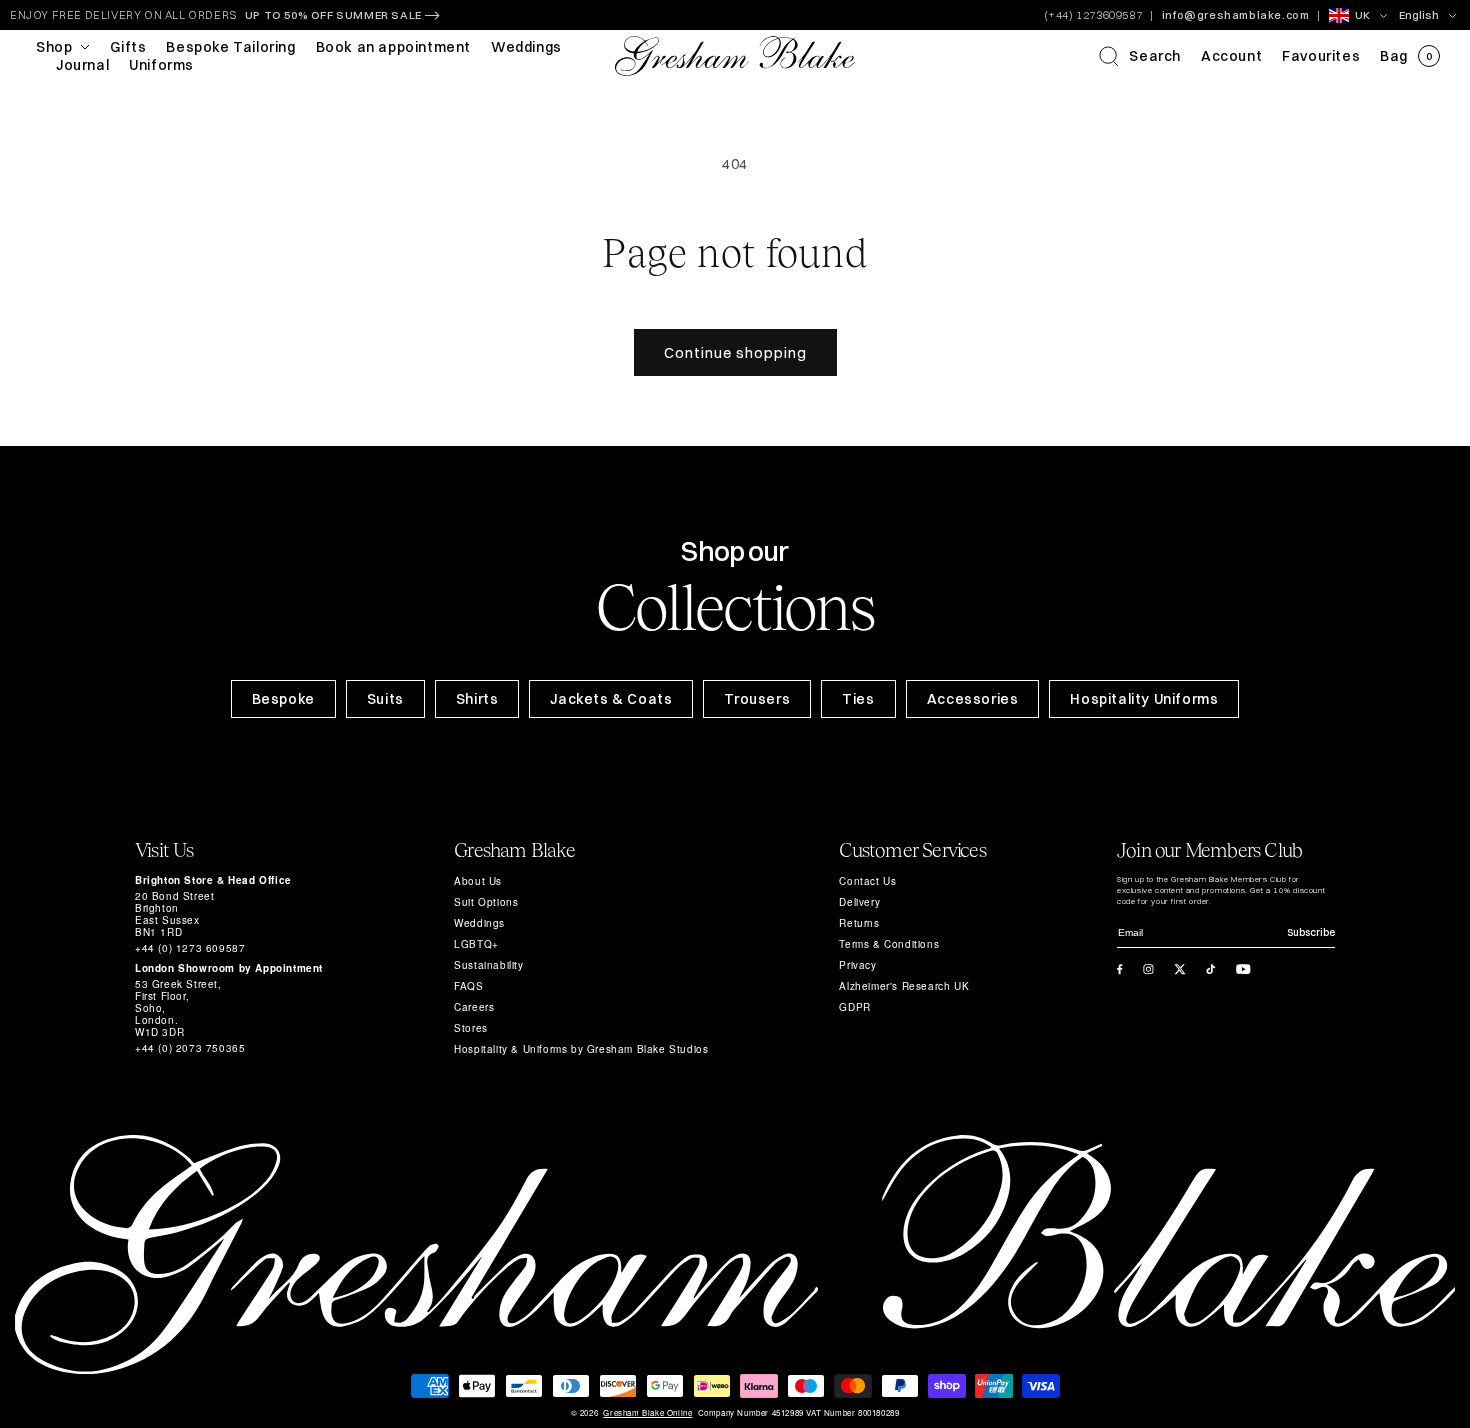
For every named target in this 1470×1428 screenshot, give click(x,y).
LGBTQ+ (476, 944)
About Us (478, 881)
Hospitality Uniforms (1144, 699)
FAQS (468, 986)
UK (1362, 15)
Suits (385, 699)
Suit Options (486, 902)
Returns (859, 923)
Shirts (477, 699)
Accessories (973, 699)
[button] (1140, 56)
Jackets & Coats (611, 699)
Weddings (479, 923)
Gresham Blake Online (647, 1413)
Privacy (857, 965)
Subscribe (1311, 932)
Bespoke (283, 699)
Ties (858, 699)
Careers (474, 1007)
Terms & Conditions (889, 944)
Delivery (859, 902)
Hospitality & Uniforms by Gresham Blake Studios (581, 1049)
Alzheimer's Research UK (904, 986)
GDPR (854, 1007)
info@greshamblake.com (1236, 15)
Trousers (757, 699)
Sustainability (488, 965)
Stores (471, 1028)
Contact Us (867, 881)
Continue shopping (735, 352)
